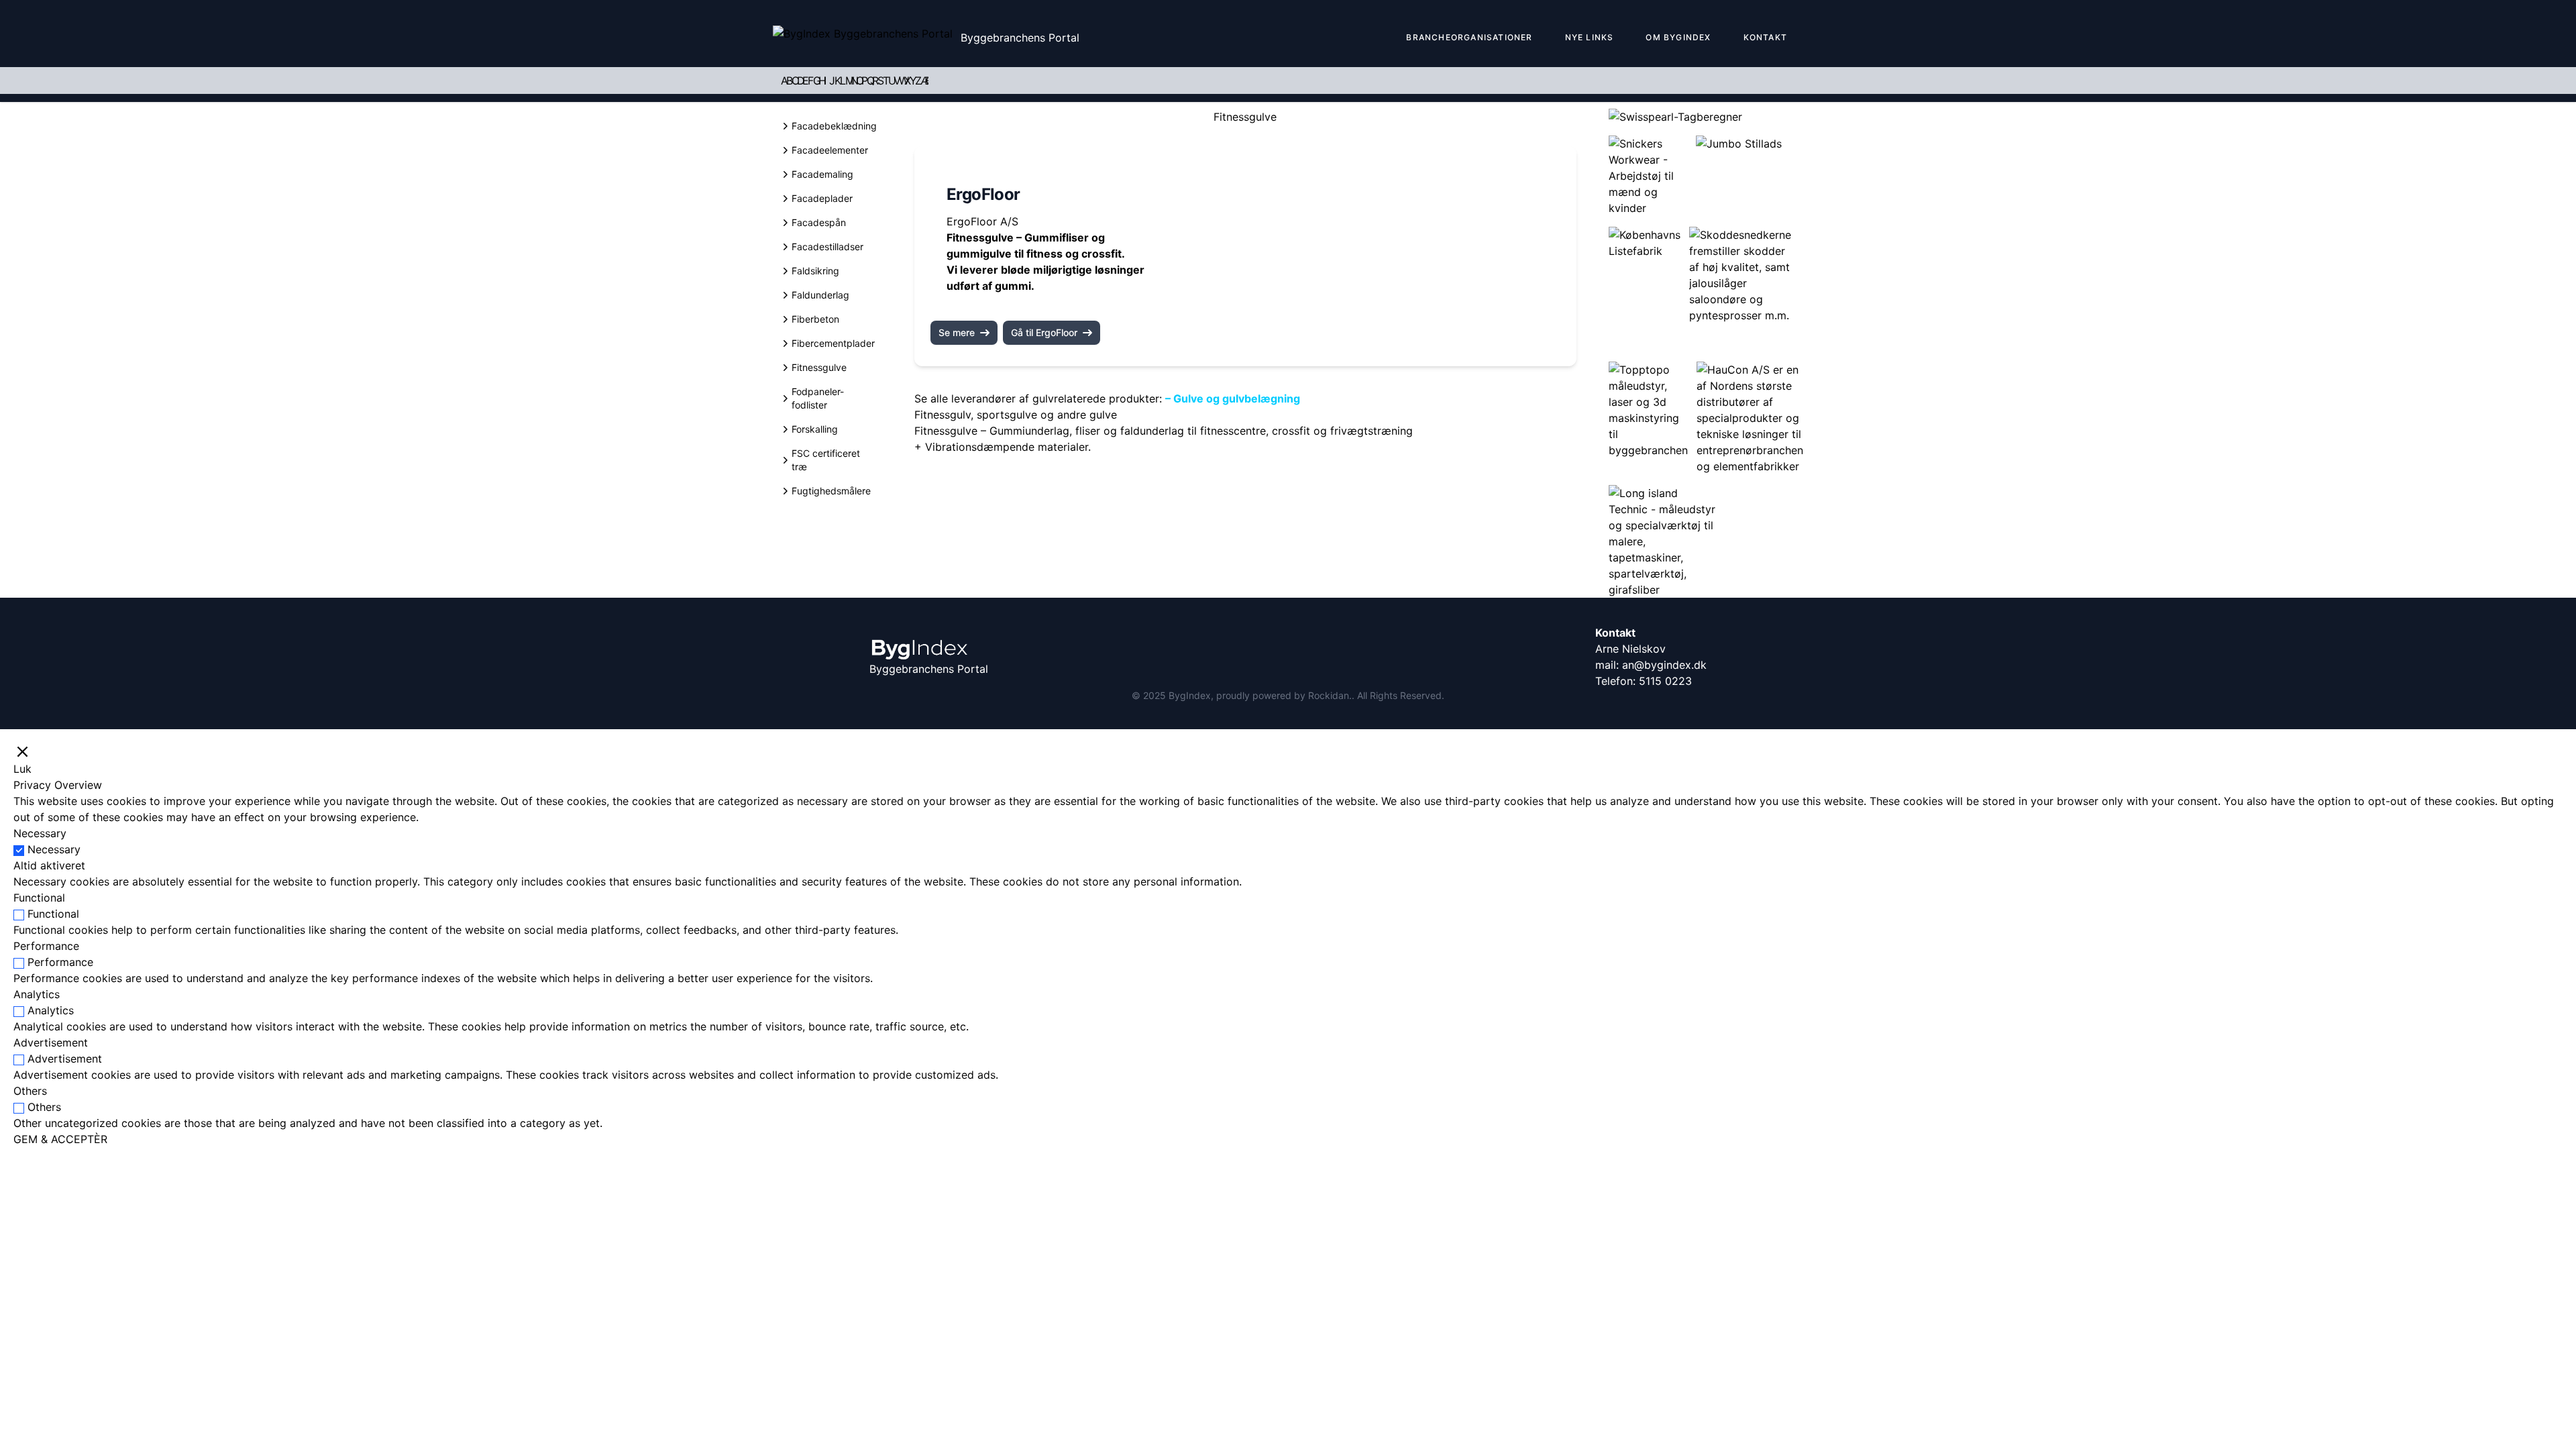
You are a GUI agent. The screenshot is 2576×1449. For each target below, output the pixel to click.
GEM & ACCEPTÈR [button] (60, 1139)
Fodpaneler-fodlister (818, 398)
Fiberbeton (815, 319)
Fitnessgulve (819, 367)
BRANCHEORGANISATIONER (1469, 37)
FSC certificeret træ (826, 460)
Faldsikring (815, 271)
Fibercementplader (833, 343)
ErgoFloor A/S (982, 221)
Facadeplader (822, 198)
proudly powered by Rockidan (1283, 695)
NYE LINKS (1590, 37)
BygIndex (1190, 695)
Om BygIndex (1678, 37)
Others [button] (30, 1091)
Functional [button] (39, 898)
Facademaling (822, 174)
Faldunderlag (820, 295)
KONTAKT (1765, 37)
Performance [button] (46, 946)
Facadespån (819, 222)
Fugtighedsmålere (831, 491)
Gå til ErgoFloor (1044, 332)
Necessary (54, 849)
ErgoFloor (983, 194)
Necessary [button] (40, 833)
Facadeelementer (830, 150)
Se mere (957, 332)
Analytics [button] (37, 994)
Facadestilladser (827, 247)
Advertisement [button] (51, 1042)
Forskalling (815, 429)
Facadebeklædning (834, 126)
